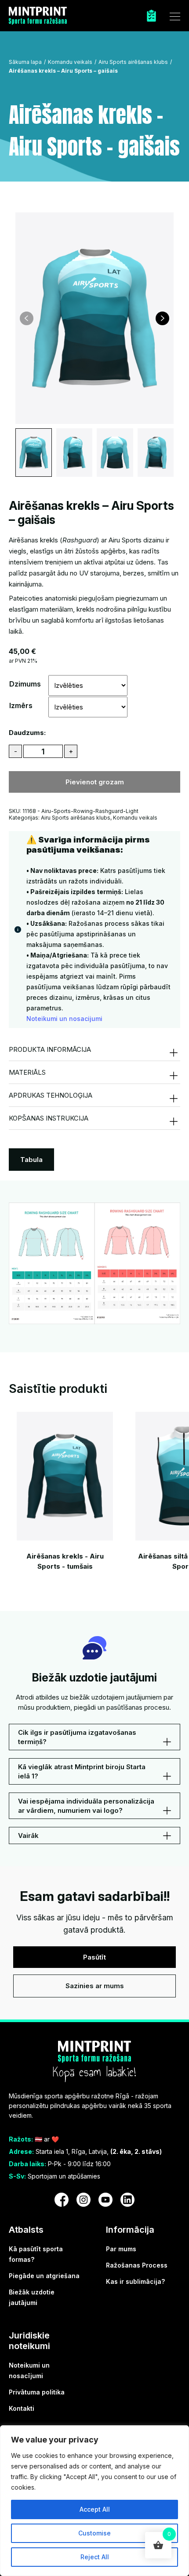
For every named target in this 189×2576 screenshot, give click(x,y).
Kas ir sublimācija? (135, 2281)
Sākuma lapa (25, 62)
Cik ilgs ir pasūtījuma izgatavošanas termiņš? (77, 1737)
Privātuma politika (37, 2392)
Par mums (121, 2249)
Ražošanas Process (137, 2265)
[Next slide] (162, 318)
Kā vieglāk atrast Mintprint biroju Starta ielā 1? (82, 1771)
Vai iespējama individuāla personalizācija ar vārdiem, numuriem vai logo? (86, 1806)
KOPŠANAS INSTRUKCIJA (49, 1118)
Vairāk (28, 1835)
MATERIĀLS (27, 1072)
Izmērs (21, 705)
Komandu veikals (70, 62)
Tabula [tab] (31, 1160)
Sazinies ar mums (95, 1986)
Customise (94, 2533)
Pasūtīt (94, 1957)
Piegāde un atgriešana (44, 2276)
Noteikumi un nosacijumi (64, 1019)
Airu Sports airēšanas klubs (133, 62)
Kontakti (22, 2408)
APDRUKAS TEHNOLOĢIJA (51, 1095)
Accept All (95, 2509)
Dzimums (25, 684)
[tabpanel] (94, 1263)
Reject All (95, 2557)
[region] (94, 2501)
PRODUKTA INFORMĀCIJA (50, 1049)
